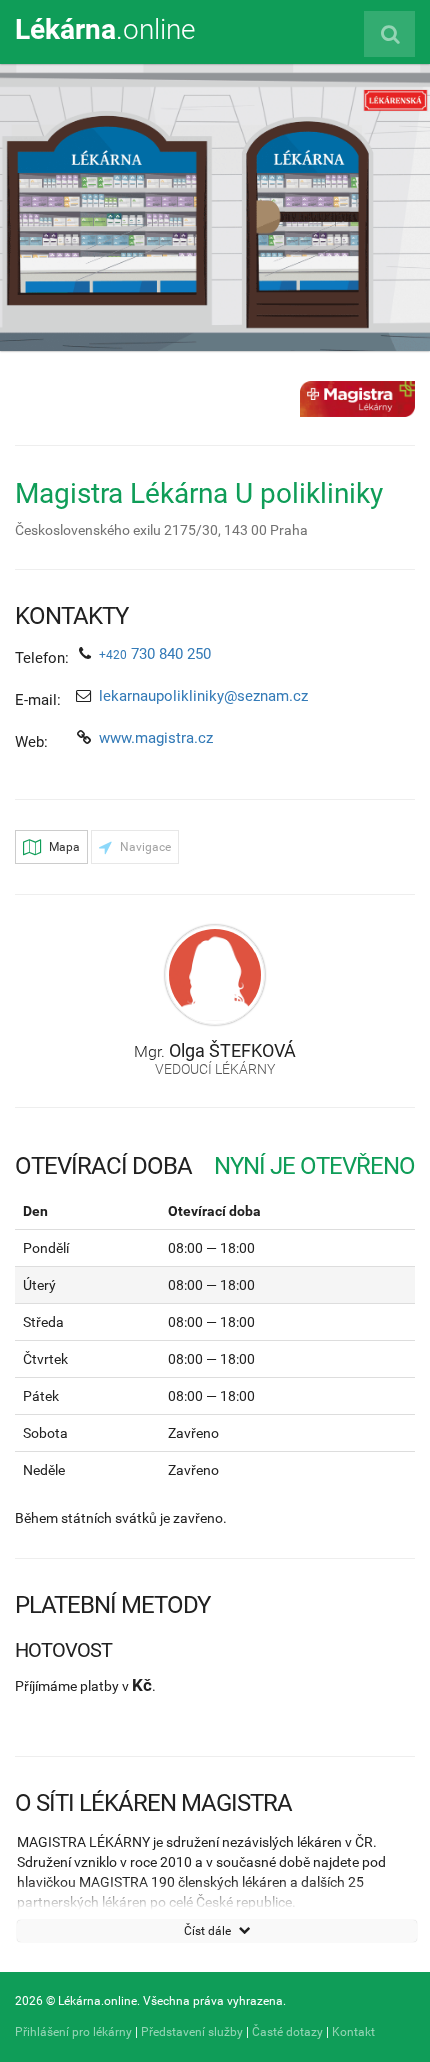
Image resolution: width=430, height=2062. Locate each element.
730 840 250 (155, 654)
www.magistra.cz (156, 738)
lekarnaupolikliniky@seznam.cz (203, 696)
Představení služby (192, 2032)
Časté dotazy (287, 2032)
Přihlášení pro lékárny (73, 2032)
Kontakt (353, 2032)
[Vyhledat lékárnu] (389, 34)
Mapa (63, 847)
